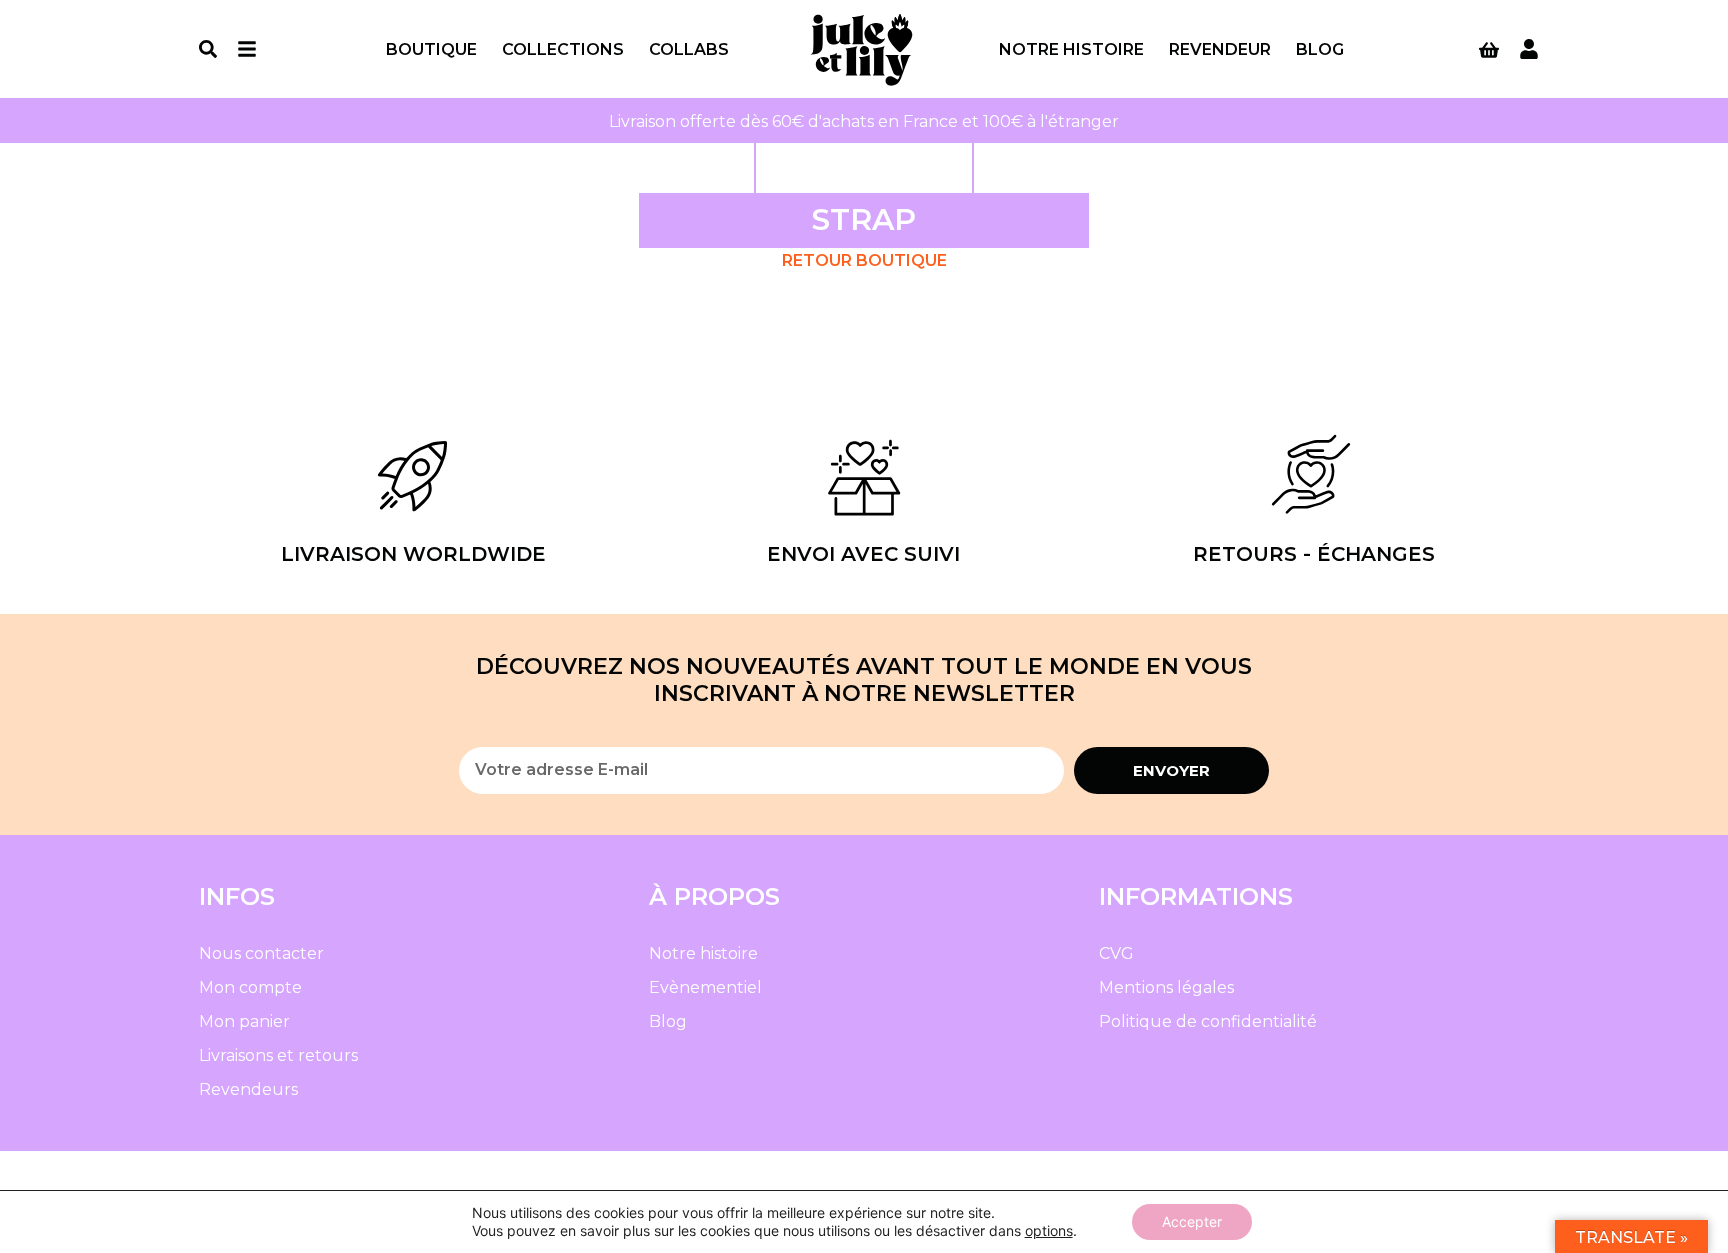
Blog (1320, 49)
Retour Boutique (864, 260)
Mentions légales (1166, 987)
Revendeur (1220, 49)
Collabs (689, 49)
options (1049, 1230)
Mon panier (244, 1021)
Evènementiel (705, 987)
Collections (563, 49)
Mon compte (250, 987)
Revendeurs (248, 1089)
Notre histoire (1071, 49)
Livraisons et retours (278, 1055)
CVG (1116, 953)
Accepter (1192, 1221)
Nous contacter (261, 953)
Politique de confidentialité (1208, 1021)
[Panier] (1489, 50)
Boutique (431, 49)
